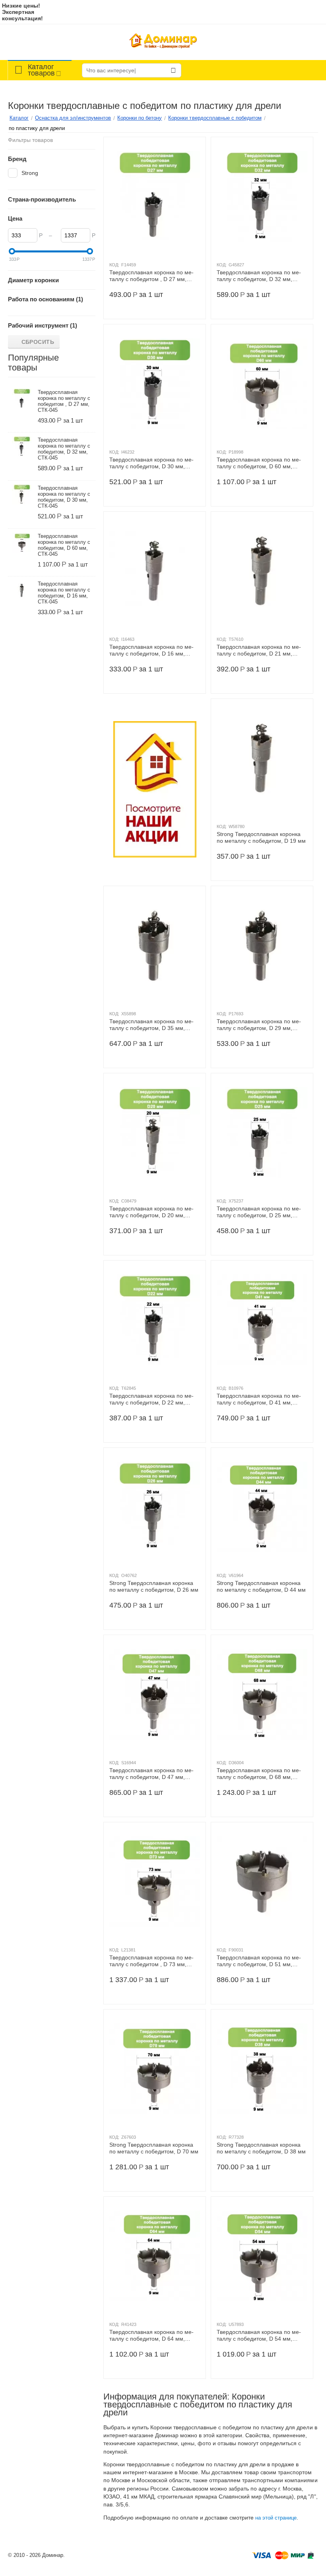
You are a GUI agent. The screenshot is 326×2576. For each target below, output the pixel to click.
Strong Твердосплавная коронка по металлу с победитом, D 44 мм (261, 1586)
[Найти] (173, 70)
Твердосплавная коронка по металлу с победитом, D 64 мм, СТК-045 (151, 2335)
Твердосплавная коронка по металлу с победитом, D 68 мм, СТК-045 (259, 1774)
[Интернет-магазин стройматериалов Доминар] (163, 42)
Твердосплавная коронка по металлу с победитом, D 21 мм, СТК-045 (259, 650)
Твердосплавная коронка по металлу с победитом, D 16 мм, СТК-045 (151, 650)
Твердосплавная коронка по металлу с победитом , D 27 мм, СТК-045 (151, 276)
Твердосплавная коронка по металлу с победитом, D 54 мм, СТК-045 (259, 2335)
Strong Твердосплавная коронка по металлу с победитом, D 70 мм (154, 2148)
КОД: (114, 265)
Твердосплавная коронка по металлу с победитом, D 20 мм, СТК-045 (151, 1212)
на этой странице (276, 2518)
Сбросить (38, 342)
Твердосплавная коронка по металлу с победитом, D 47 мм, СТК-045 (151, 1774)
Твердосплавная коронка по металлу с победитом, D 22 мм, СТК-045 (151, 1399)
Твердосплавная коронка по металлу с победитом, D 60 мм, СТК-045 (259, 463)
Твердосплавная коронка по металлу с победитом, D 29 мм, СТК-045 (259, 1025)
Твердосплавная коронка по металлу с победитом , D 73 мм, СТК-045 (151, 1961)
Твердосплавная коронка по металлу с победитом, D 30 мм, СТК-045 (151, 463)
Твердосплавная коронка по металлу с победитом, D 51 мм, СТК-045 (259, 1961)
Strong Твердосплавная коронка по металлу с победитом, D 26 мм (154, 1586)
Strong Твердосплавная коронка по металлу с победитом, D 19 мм (261, 837)
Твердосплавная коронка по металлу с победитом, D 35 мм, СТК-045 (151, 1025)
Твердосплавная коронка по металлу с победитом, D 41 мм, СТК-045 (259, 1399)
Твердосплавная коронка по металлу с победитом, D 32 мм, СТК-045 (259, 276)
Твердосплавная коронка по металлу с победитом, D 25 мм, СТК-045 (259, 1212)
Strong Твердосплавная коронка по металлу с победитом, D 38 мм (261, 2148)
